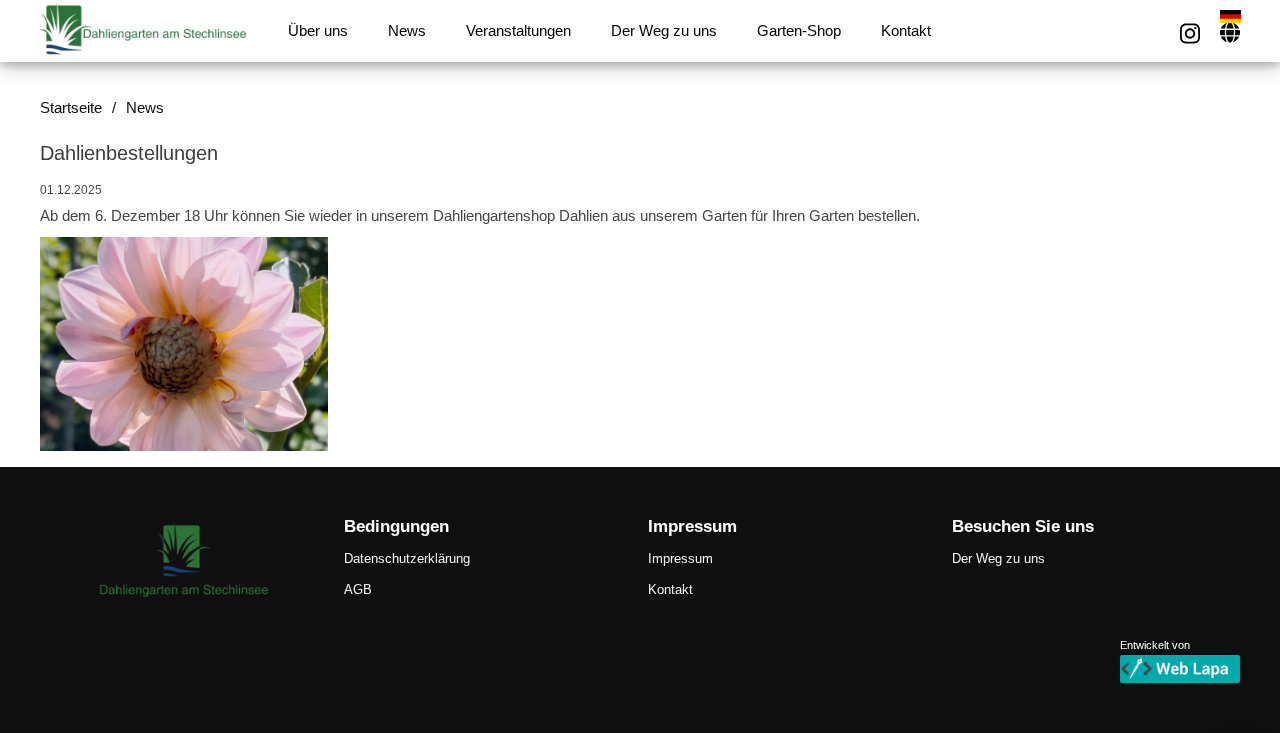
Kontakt (906, 31)
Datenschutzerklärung (407, 558)
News (407, 31)
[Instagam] (1190, 33)
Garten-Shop (799, 31)
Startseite (71, 108)
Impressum (680, 558)
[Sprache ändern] (1230, 32)
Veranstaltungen (518, 31)
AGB (358, 589)
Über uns (318, 31)
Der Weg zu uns (664, 31)
